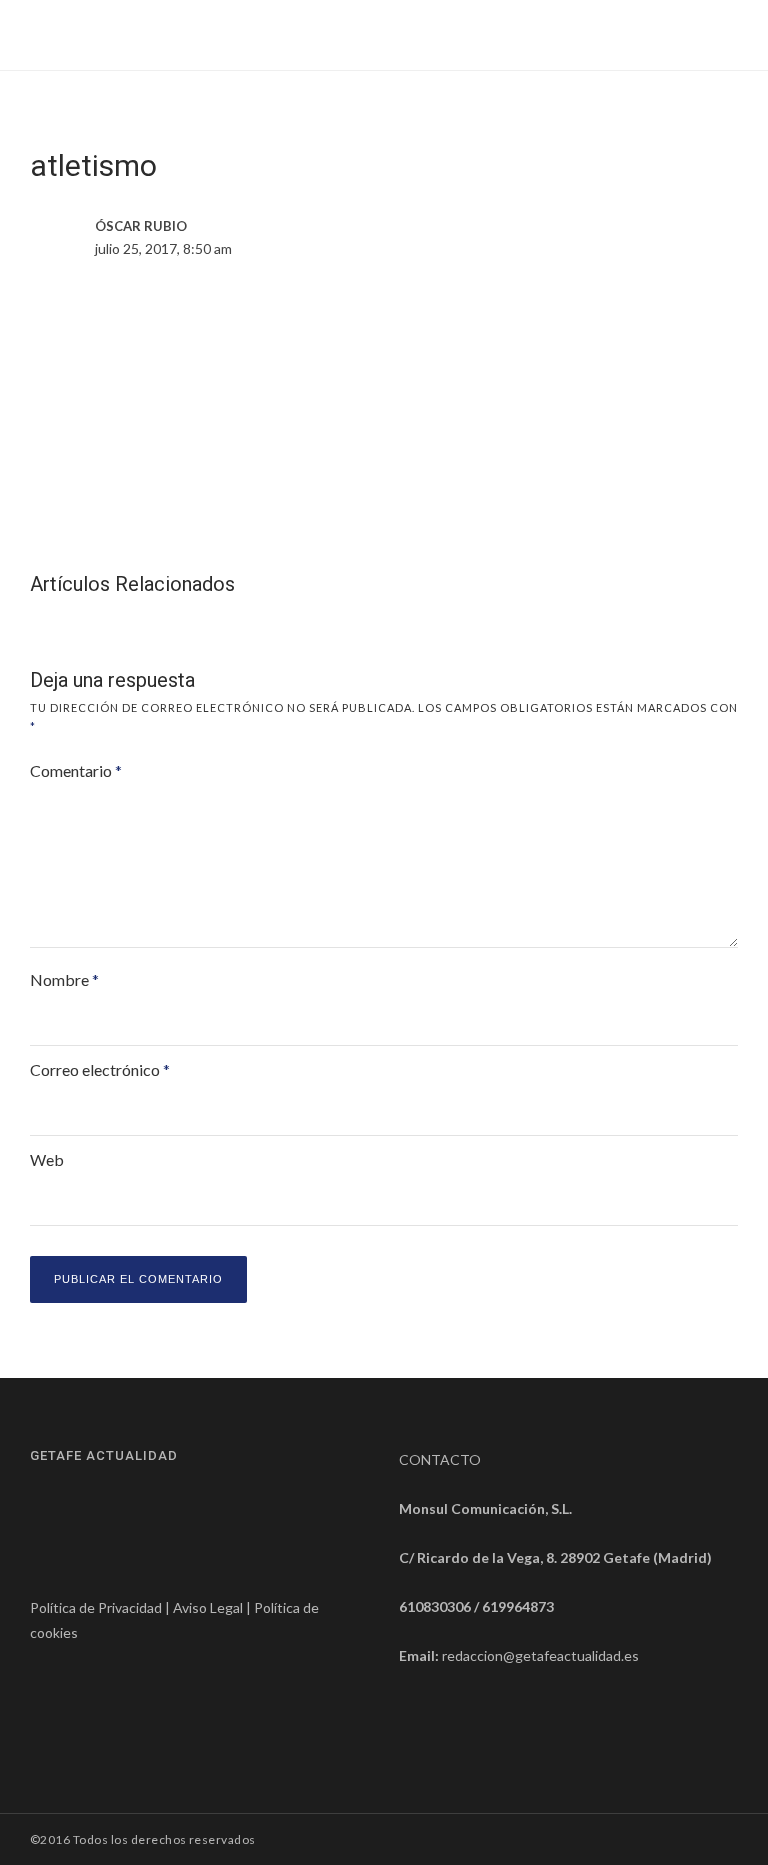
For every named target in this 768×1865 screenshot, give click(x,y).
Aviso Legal (208, 1607)
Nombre (64, 979)
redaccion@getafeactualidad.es (540, 1655)
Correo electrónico (100, 1069)
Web (47, 1159)
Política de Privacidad (96, 1607)
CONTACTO (440, 1459)
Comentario (76, 770)
